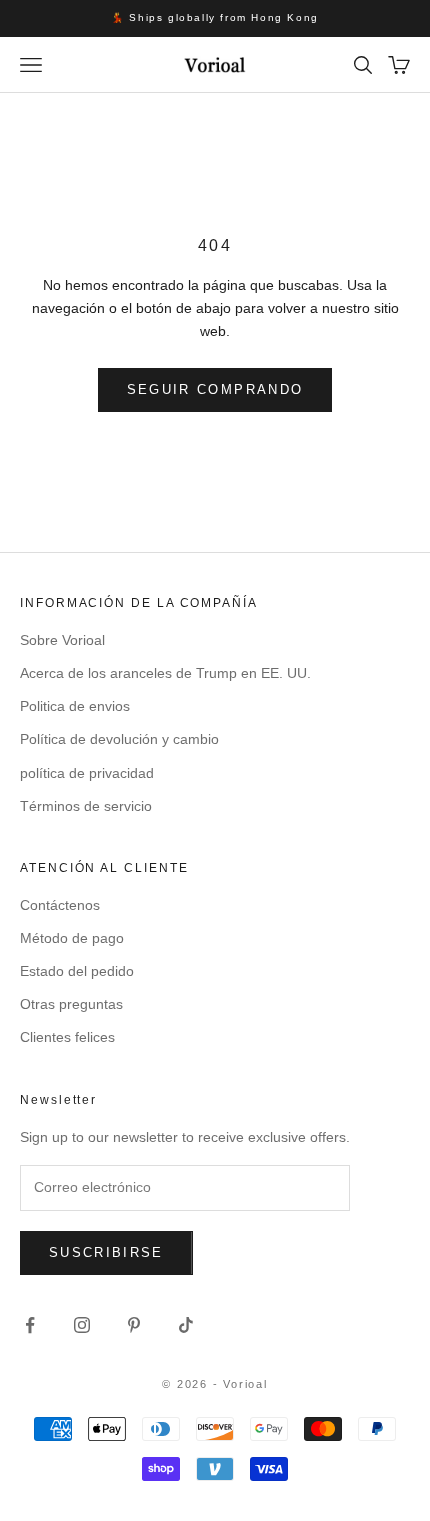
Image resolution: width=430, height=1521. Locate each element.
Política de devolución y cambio (119, 739)
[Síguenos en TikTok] (186, 1325)
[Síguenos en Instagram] (82, 1325)
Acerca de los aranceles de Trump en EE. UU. (165, 673)
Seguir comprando (215, 389)
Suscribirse (106, 1252)
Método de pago (72, 938)
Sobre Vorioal (62, 640)
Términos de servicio (86, 806)
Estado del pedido (77, 971)
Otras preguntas (71, 1004)
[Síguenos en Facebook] (30, 1325)
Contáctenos (60, 905)
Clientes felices (67, 1037)
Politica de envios (75, 706)
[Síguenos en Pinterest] (134, 1325)
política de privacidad (87, 773)
